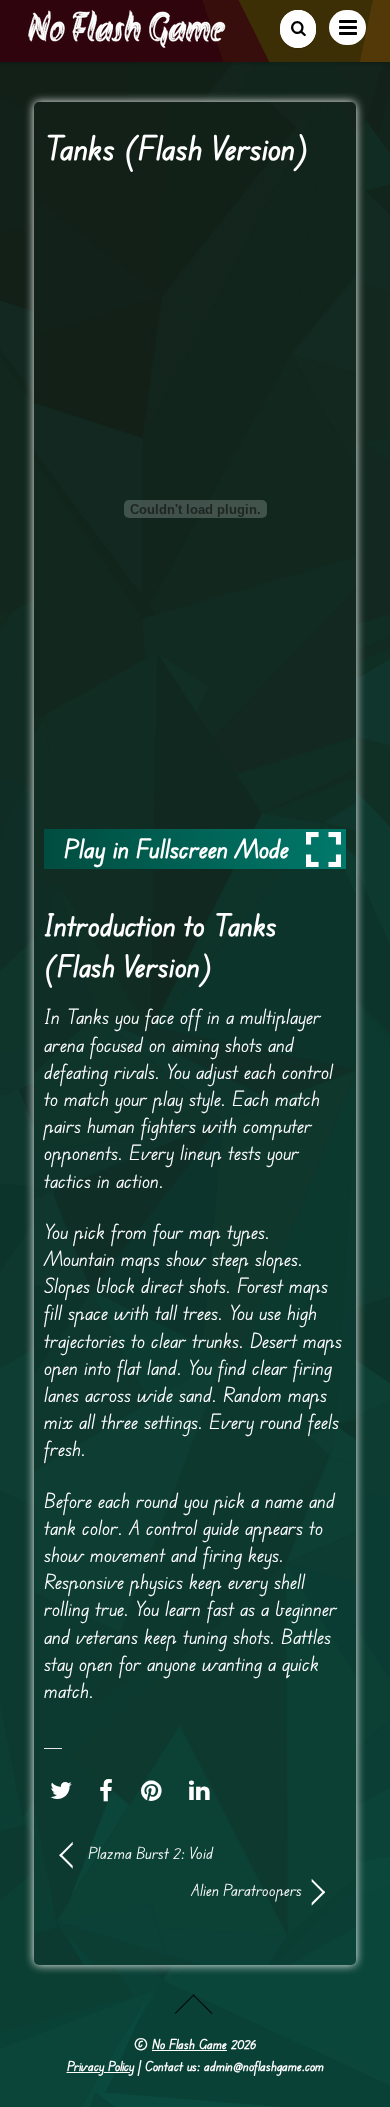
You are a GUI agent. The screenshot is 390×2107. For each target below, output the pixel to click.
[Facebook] (111, 1790)
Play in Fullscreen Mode (176, 848)
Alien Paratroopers (181, 1890)
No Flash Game (189, 2044)
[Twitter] (66, 1790)
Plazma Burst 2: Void (150, 1853)
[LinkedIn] (204, 1790)
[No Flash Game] (128, 40)
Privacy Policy (100, 2066)
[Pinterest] (156, 1790)
